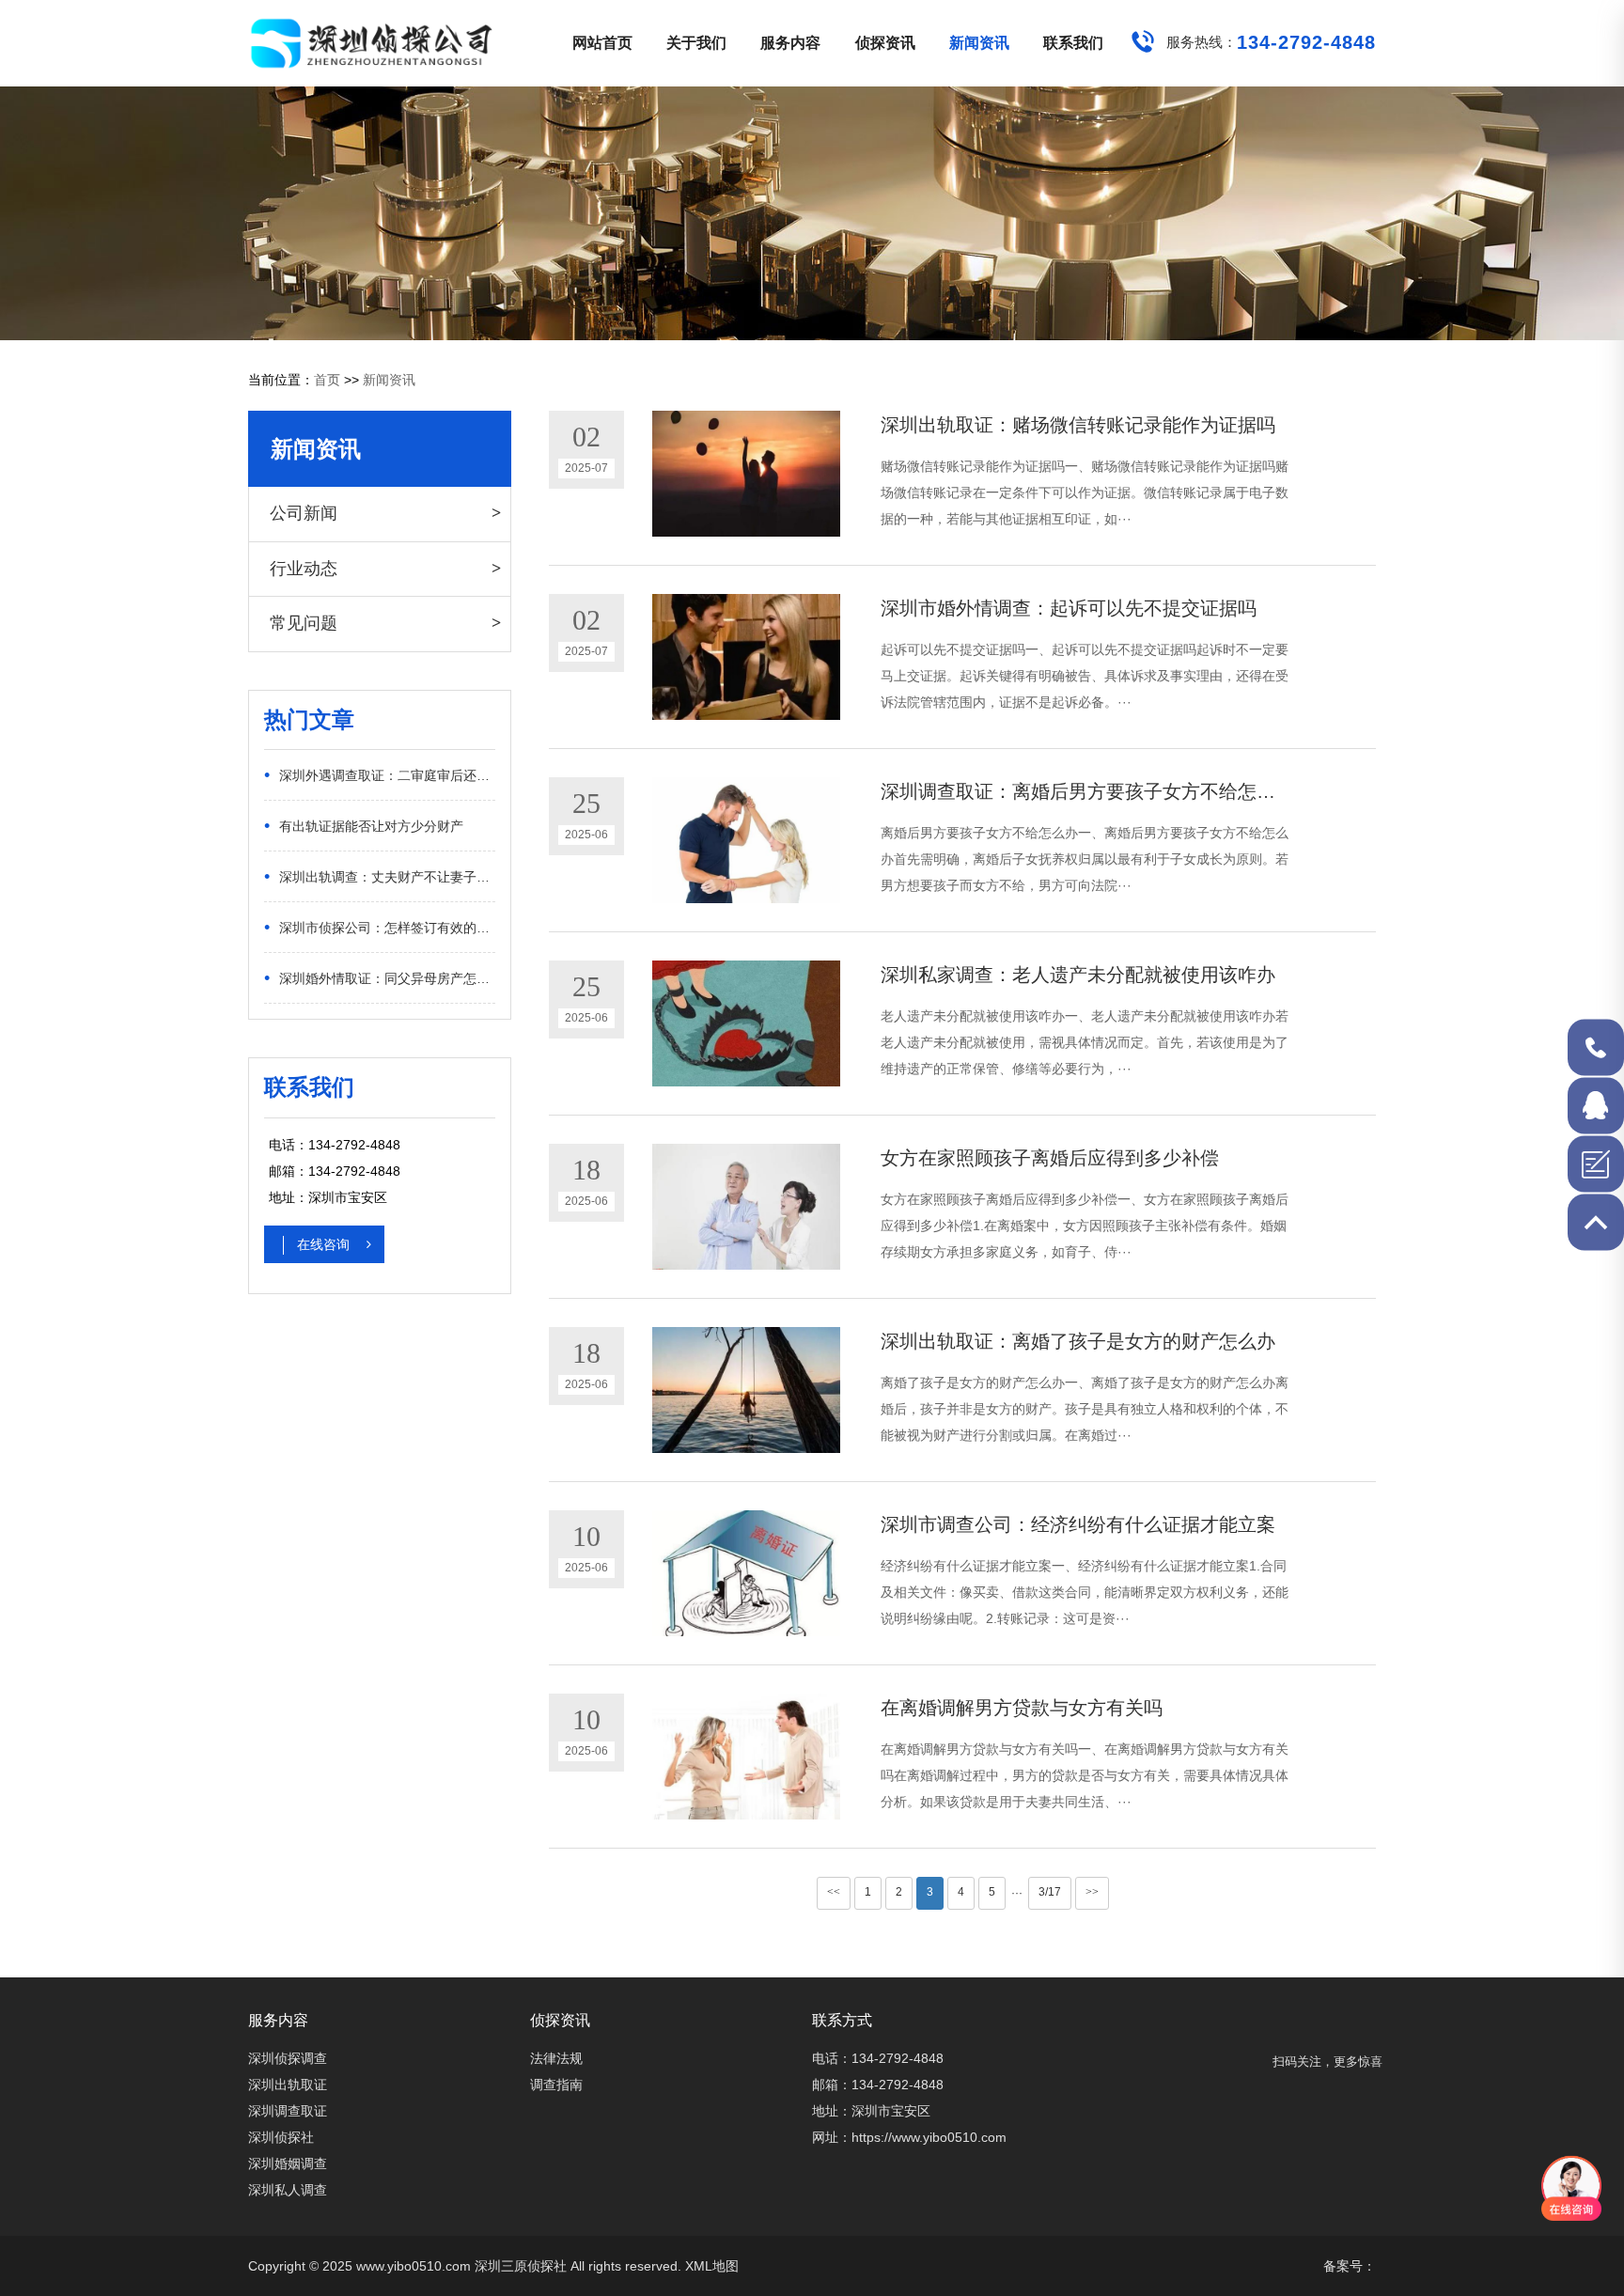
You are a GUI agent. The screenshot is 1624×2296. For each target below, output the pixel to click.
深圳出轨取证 (288, 2085)
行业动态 (304, 569)
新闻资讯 (979, 43)
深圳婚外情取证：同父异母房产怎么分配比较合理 (380, 977)
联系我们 (1073, 43)
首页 (327, 380)
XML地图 (712, 2266)
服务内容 (790, 43)
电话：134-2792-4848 (878, 2058)
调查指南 (556, 2085)
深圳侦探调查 (288, 2058)
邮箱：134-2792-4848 (878, 2085)
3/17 (1050, 1892)
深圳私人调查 (288, 2190)
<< (834, 1892)
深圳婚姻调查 (288, 2163)
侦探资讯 (885, 43)
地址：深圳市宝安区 (871, 2111)
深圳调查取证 (288, 2111)
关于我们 (696, 43)
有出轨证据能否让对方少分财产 (364, 825)
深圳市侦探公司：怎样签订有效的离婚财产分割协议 (380, 927)
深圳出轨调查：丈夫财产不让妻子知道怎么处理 (380, 876)
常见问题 (304, 623)
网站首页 (602, 43)
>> (1092, 1892)
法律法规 (556, 2058)
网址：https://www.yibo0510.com (909, 2137)
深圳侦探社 (281, 2137)
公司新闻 (304, 513)
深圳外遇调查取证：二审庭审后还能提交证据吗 (380, 774)
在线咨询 (325, 1244)
